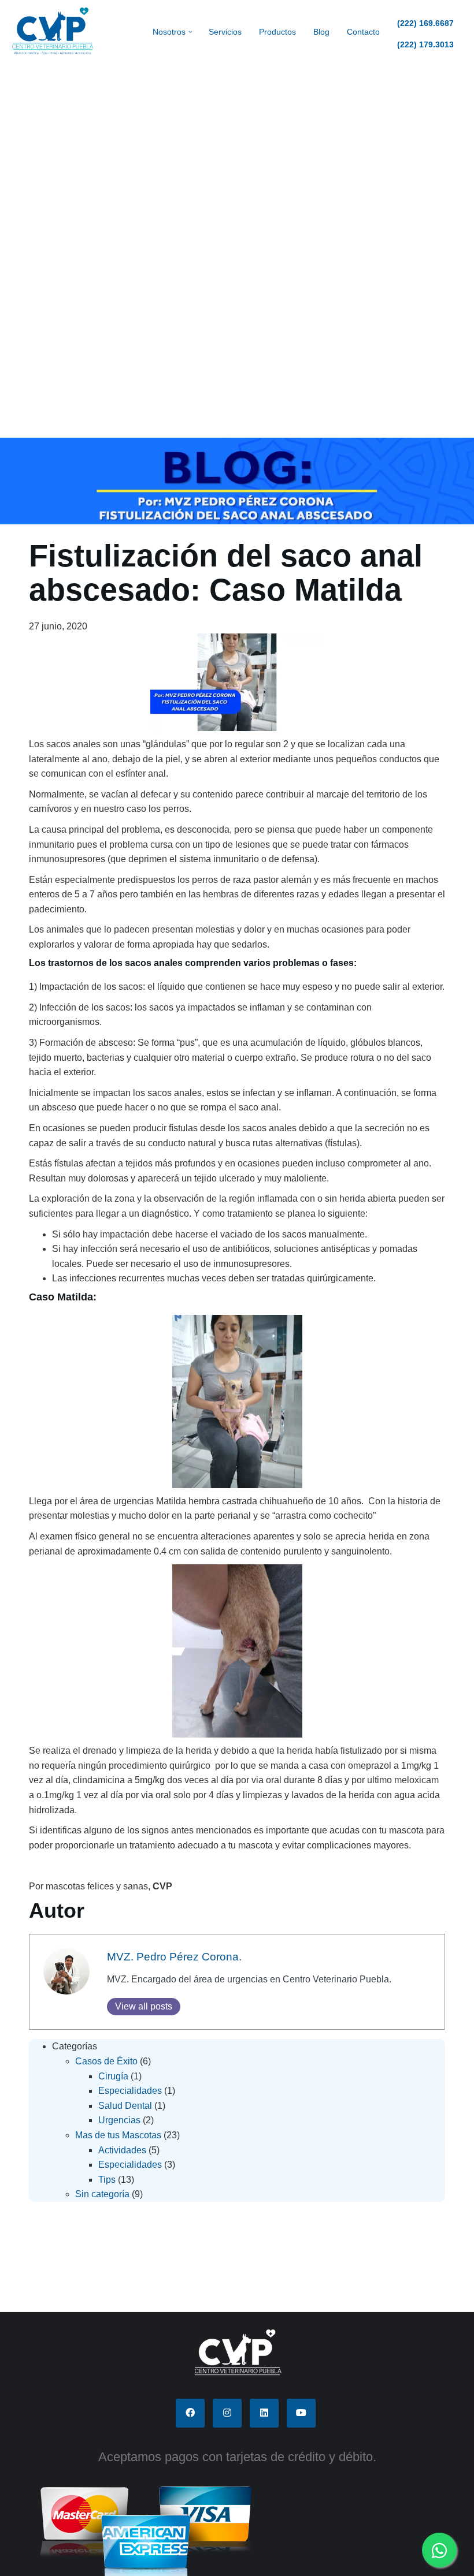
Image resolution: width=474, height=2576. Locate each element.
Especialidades (130, 2091)
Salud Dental (125, 2106)
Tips (107, 2180)
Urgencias (119, 2120)
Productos (277, 32)
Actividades (122, 2150)
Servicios (225, 32)
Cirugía (113, 2076)
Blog (321, 32)
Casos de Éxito (106, 2061)
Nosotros (169, 32)
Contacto (363, 32)
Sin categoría (102, 2194)
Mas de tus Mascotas (118, 2135)
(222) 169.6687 (425, 23)
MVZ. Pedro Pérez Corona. (174, 1957)
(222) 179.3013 (425, 44)
